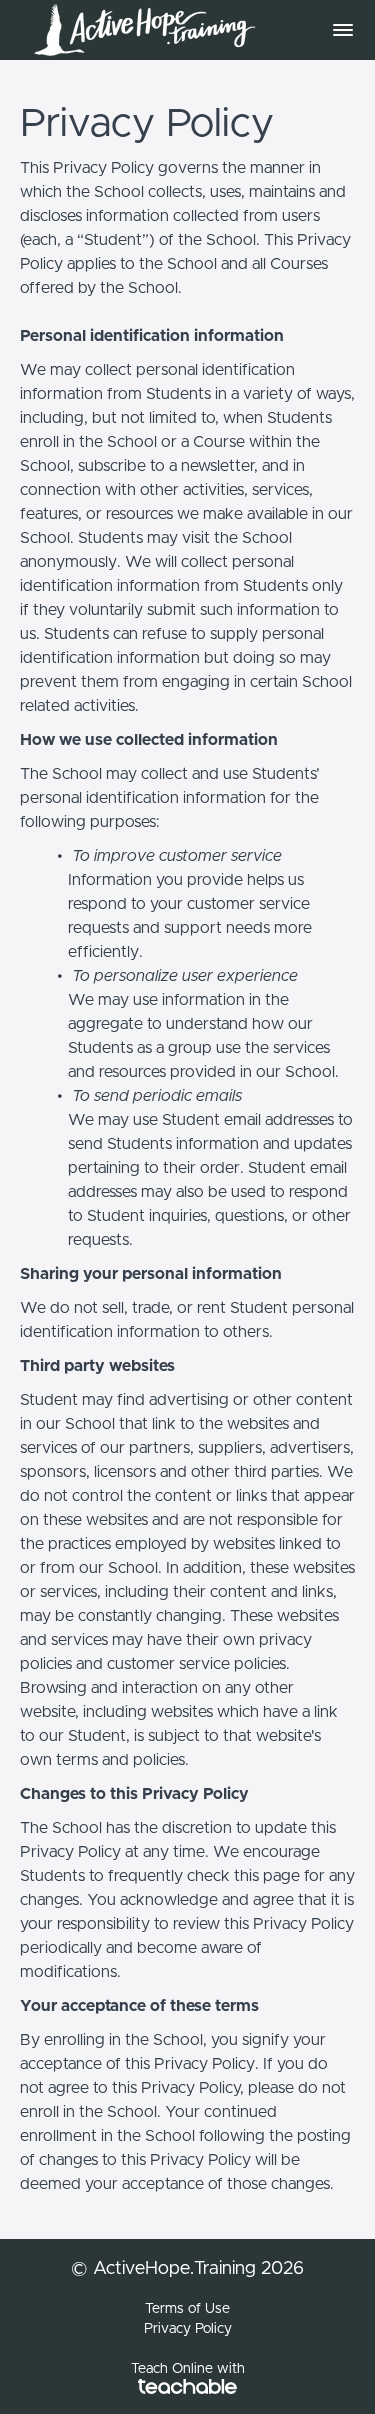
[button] (343, 30)
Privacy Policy (188, 2329)
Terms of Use (187, 2309)
